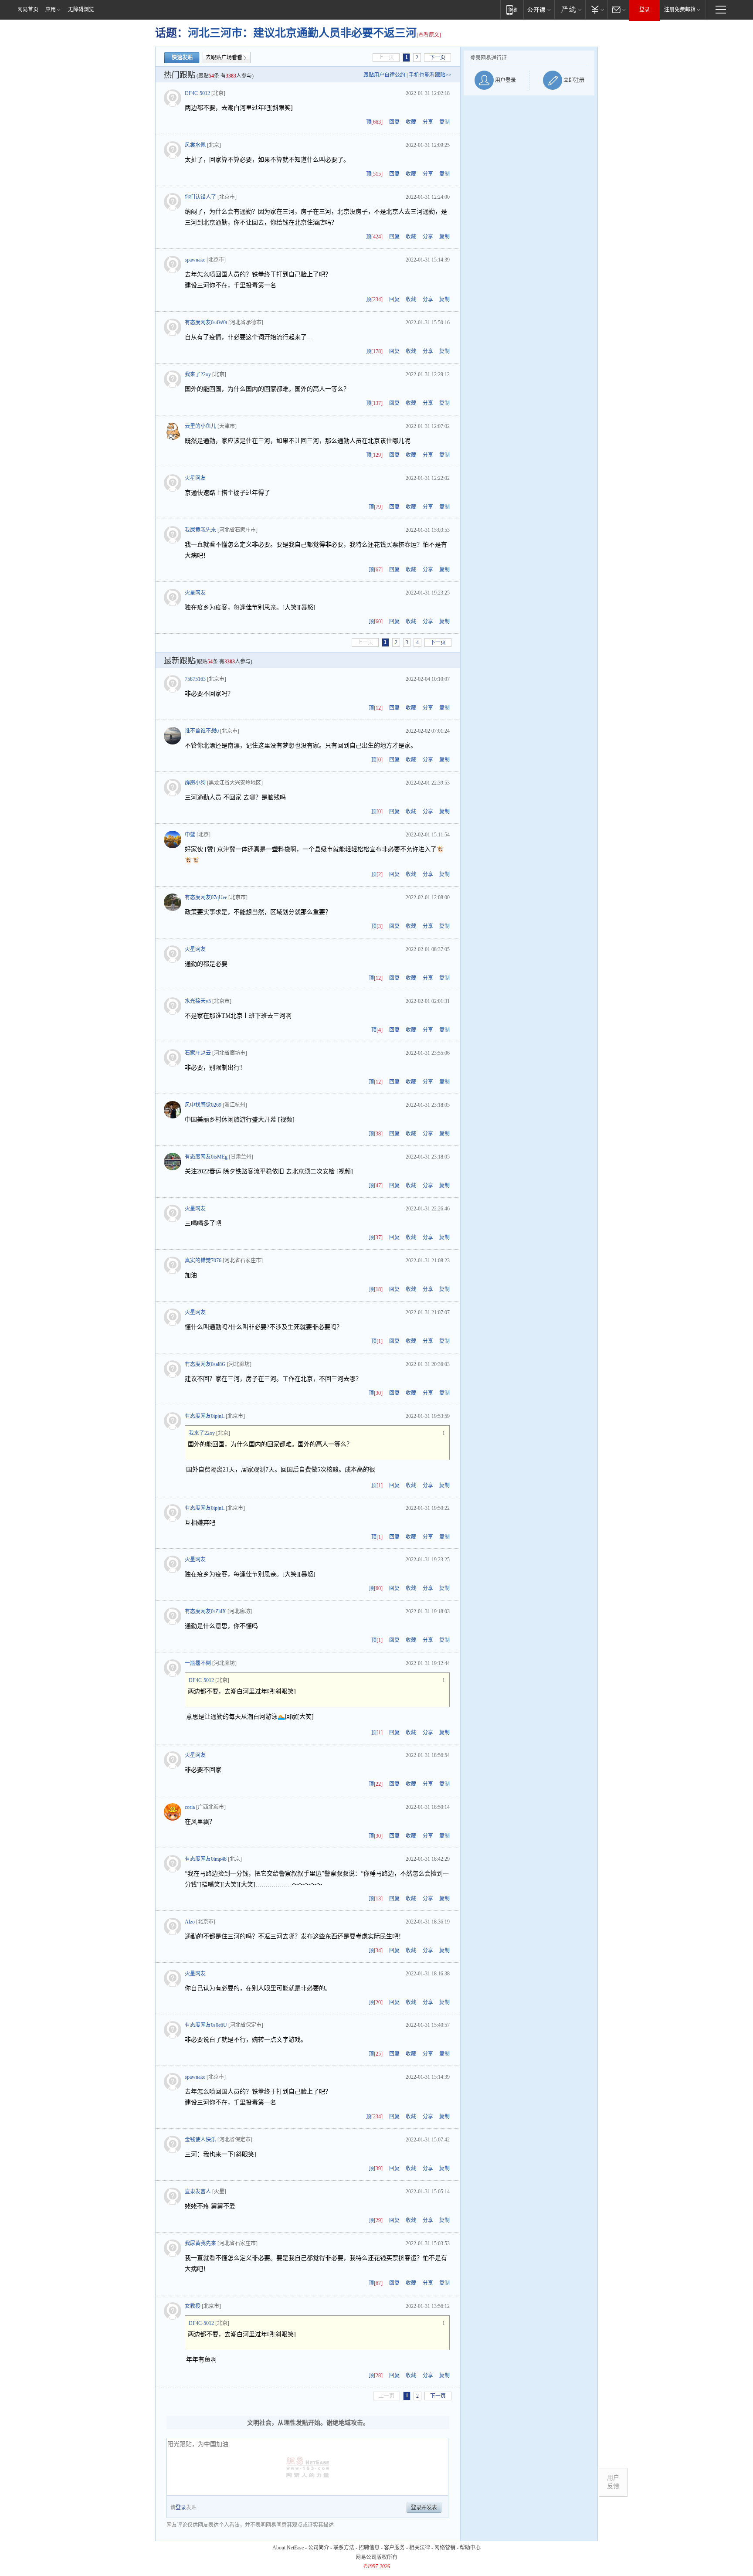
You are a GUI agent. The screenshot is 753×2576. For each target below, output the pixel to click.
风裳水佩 (195, 145)
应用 (51, 10)
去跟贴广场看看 (224, 58)
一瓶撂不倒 (198, 1663)
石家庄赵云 (198, 1053)
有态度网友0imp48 (206, 1859)
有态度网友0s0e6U (206, 2025)
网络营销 (445, 2548)
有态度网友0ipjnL (205, 1416)
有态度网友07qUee (206, 897)
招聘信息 (369, 2548)
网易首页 (28, 10)
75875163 (195, 679)
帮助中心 (470, 2548)
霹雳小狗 (195, 783)
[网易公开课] (539, 9)
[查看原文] (429, 35)
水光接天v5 (198, 1001)
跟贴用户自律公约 (384, 75)
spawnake (195, 260)
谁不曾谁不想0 (202, 731)
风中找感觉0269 (203, 1105)
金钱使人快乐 (200, 2140)
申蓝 (190, 835)
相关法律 (420, 2548)
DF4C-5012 (197, 93)
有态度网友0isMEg (206, 1157)
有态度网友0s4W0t (206, 323)
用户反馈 (613, 2482)
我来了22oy (198, 374)
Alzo (190, 1922)
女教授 (193, 2306)
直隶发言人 (198, 2192)
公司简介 (319, 2548)
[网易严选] (570, 9)
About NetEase (288, 2548)
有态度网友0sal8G (205, 1364)
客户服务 (394, 2548)
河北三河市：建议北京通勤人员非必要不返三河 (302, 33)
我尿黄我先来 (200, 530)
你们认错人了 (200, 197)
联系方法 (344, 2548)
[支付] (596, 9)
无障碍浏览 (81, 10)
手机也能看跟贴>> (430, 75)
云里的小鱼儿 (200, 426)
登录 (644, 10)
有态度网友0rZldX (205, 1611)
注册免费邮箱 (680, 10)
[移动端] (512, 9)
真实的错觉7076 (203, 1261)
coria (190, 1807)
